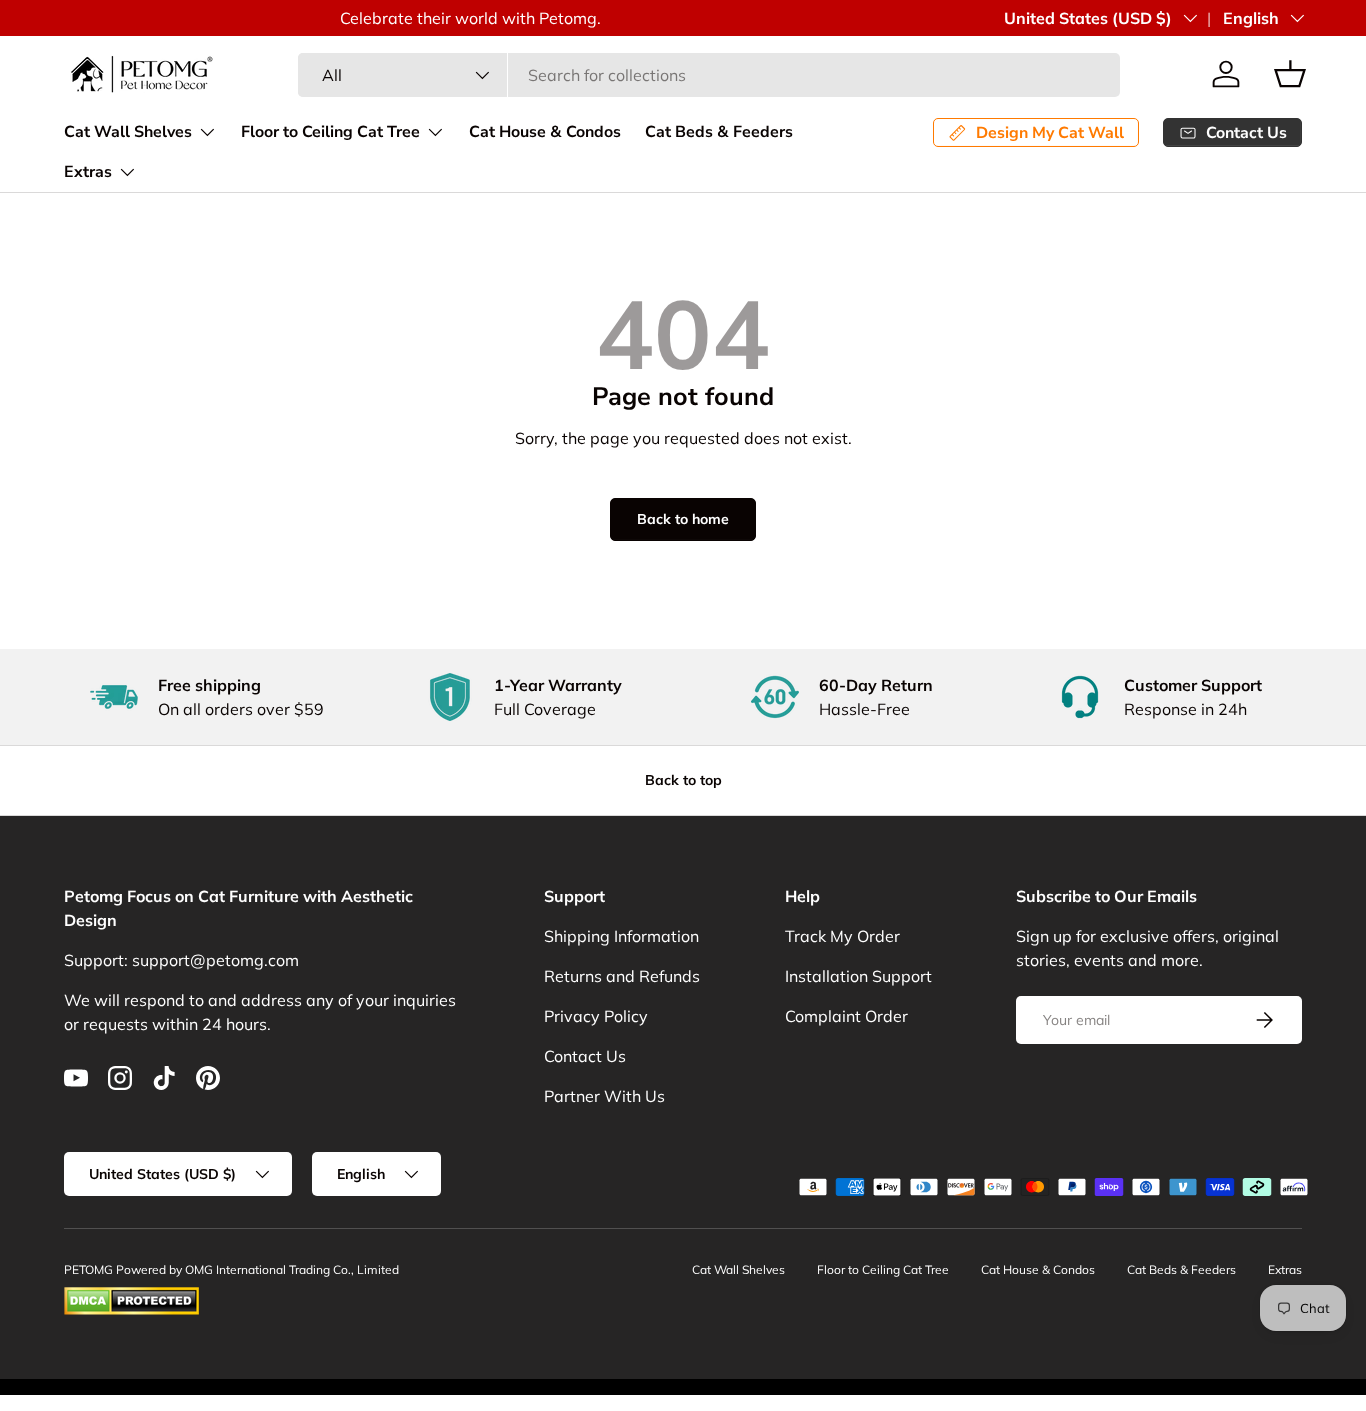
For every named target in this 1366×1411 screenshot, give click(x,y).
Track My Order (842, 936)
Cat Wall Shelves (128, 132)
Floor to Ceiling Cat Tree (330, 132)
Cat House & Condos (545, 132)
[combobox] (709, 75)
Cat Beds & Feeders (719, 132)
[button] (1290, 74)
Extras (88, 172)
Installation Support (858, 976)
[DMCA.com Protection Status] (131, 1295)
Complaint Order (846, 1016)
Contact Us (585, 1056)
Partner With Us (604, 1096)
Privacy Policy (596, 1016)
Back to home (683, 519)
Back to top (683, 780)
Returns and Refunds (622, 976)
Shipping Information (621, 936)
